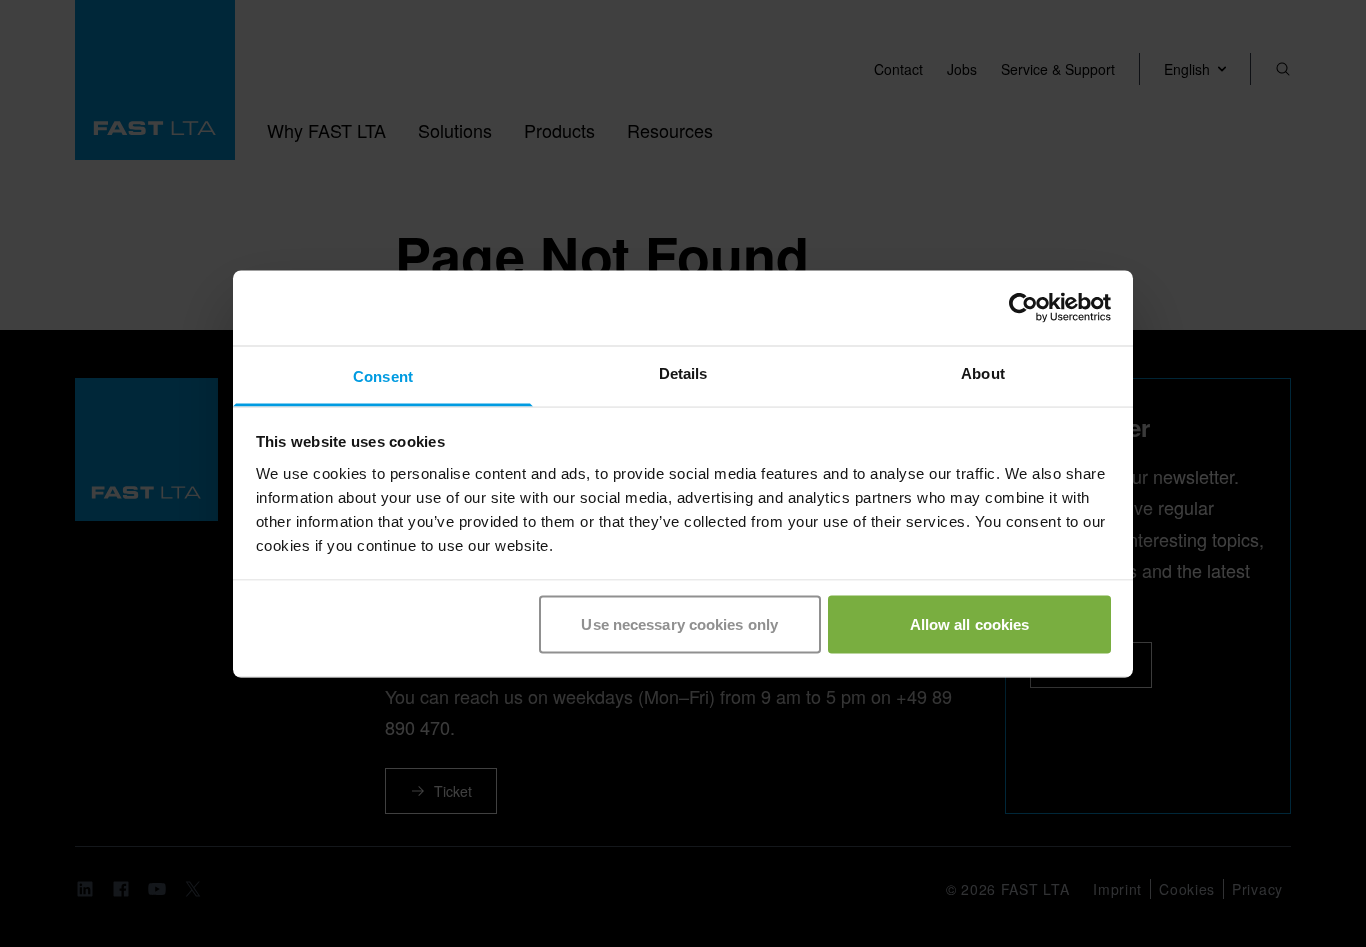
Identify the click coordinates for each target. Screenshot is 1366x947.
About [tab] (983, 372)
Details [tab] (683, 372)
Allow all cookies (970, 624)
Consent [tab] (383, 375)
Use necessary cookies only (679, 624)
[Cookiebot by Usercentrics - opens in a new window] (1023, 308)
